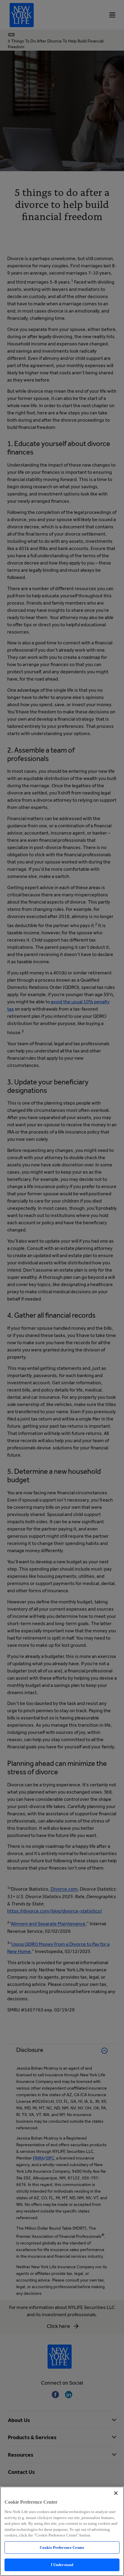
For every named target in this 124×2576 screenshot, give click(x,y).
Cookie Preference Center (62, 2548)
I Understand (62, 2565)
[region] (62, 2531)
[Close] (116, 2493)
